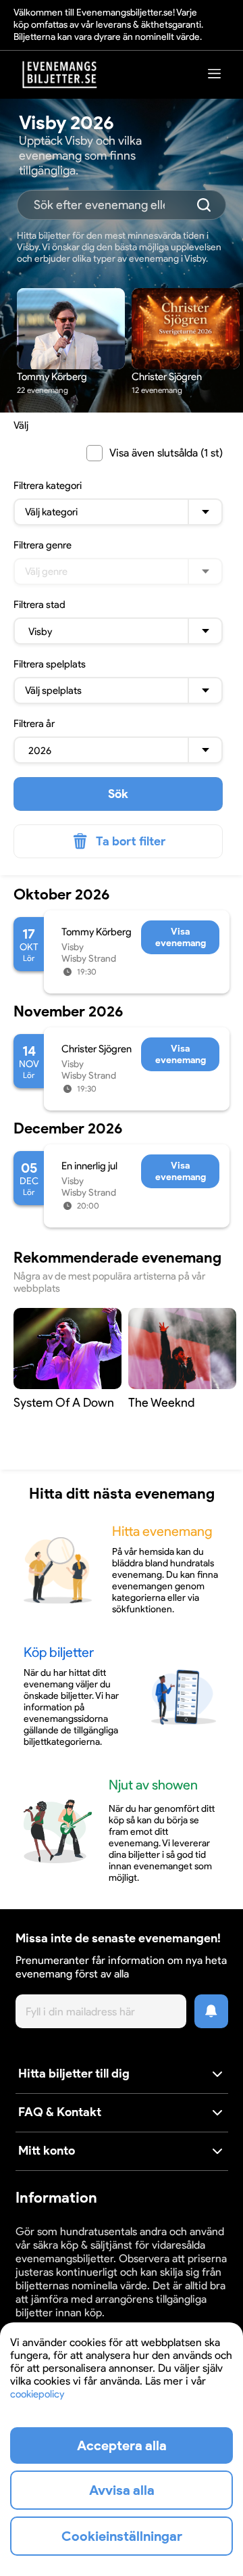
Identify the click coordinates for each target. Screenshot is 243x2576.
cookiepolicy (37, 2394)
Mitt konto (47, 2151)
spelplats (50, 664)
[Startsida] (60, 75)
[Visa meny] (215, 73)
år (34, 724)
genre (43, 545)
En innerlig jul (89, 1166)
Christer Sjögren (97, 1049)
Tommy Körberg (97, 932)
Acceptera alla (122, 2445)
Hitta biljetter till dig (74, 2074)
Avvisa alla (122, 2490)
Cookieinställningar (122, 2536)
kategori (48, 486)
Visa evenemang (181, 937)
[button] (122, 2075)
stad (39, 605)
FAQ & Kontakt (60, 2112)
